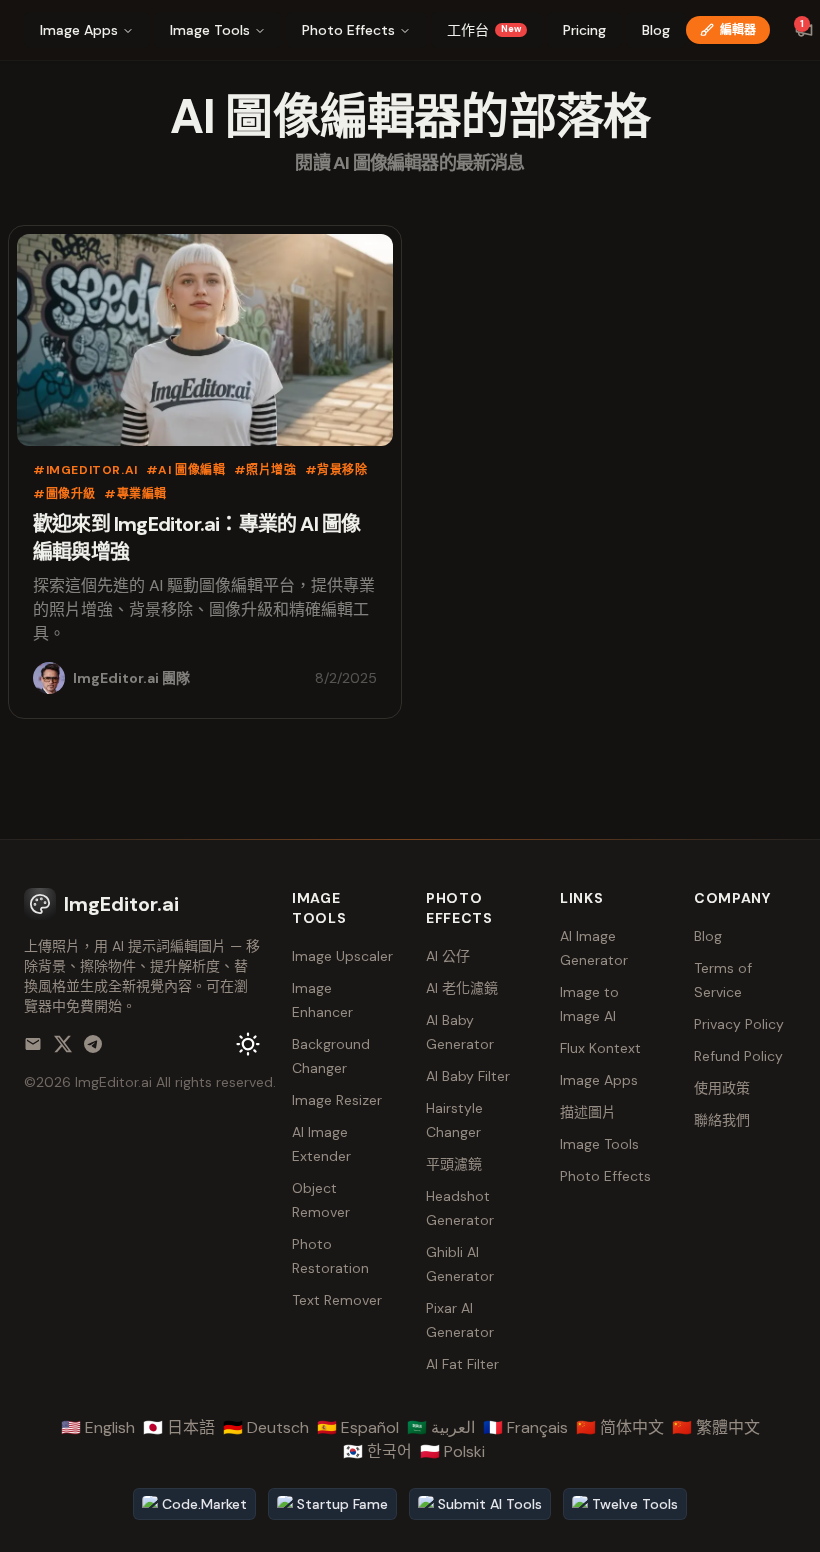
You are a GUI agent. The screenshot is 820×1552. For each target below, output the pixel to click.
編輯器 (738, 30)
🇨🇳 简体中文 (620, 1427)
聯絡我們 (722, 1120)
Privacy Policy (739, 1024)
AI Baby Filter (468, 1076)
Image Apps (79, 30)
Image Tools (210, 30)
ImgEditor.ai (113, 1082)
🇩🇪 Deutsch (266, 1427)
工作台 (484, 30)
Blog (656, 30)
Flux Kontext (600, 1048)
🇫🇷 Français (525, 1427)
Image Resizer (337, 1100)
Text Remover (337, 1300)
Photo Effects (348, 30)
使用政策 (722, 1088)
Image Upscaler (342, 956)
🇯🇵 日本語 (179, 1427)
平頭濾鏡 (454, 1164)
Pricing (584, 30)
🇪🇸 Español (358, 1427)
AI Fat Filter (462, 1364)
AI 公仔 (448, 956)
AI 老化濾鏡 (462, 988)
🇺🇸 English (98, 1427)
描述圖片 (588, 1112)
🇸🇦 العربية (441, 1427)
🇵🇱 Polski (452, 1451)
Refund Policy (738, 1056)
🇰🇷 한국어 (377, 1451)
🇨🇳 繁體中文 (716, 1427)
